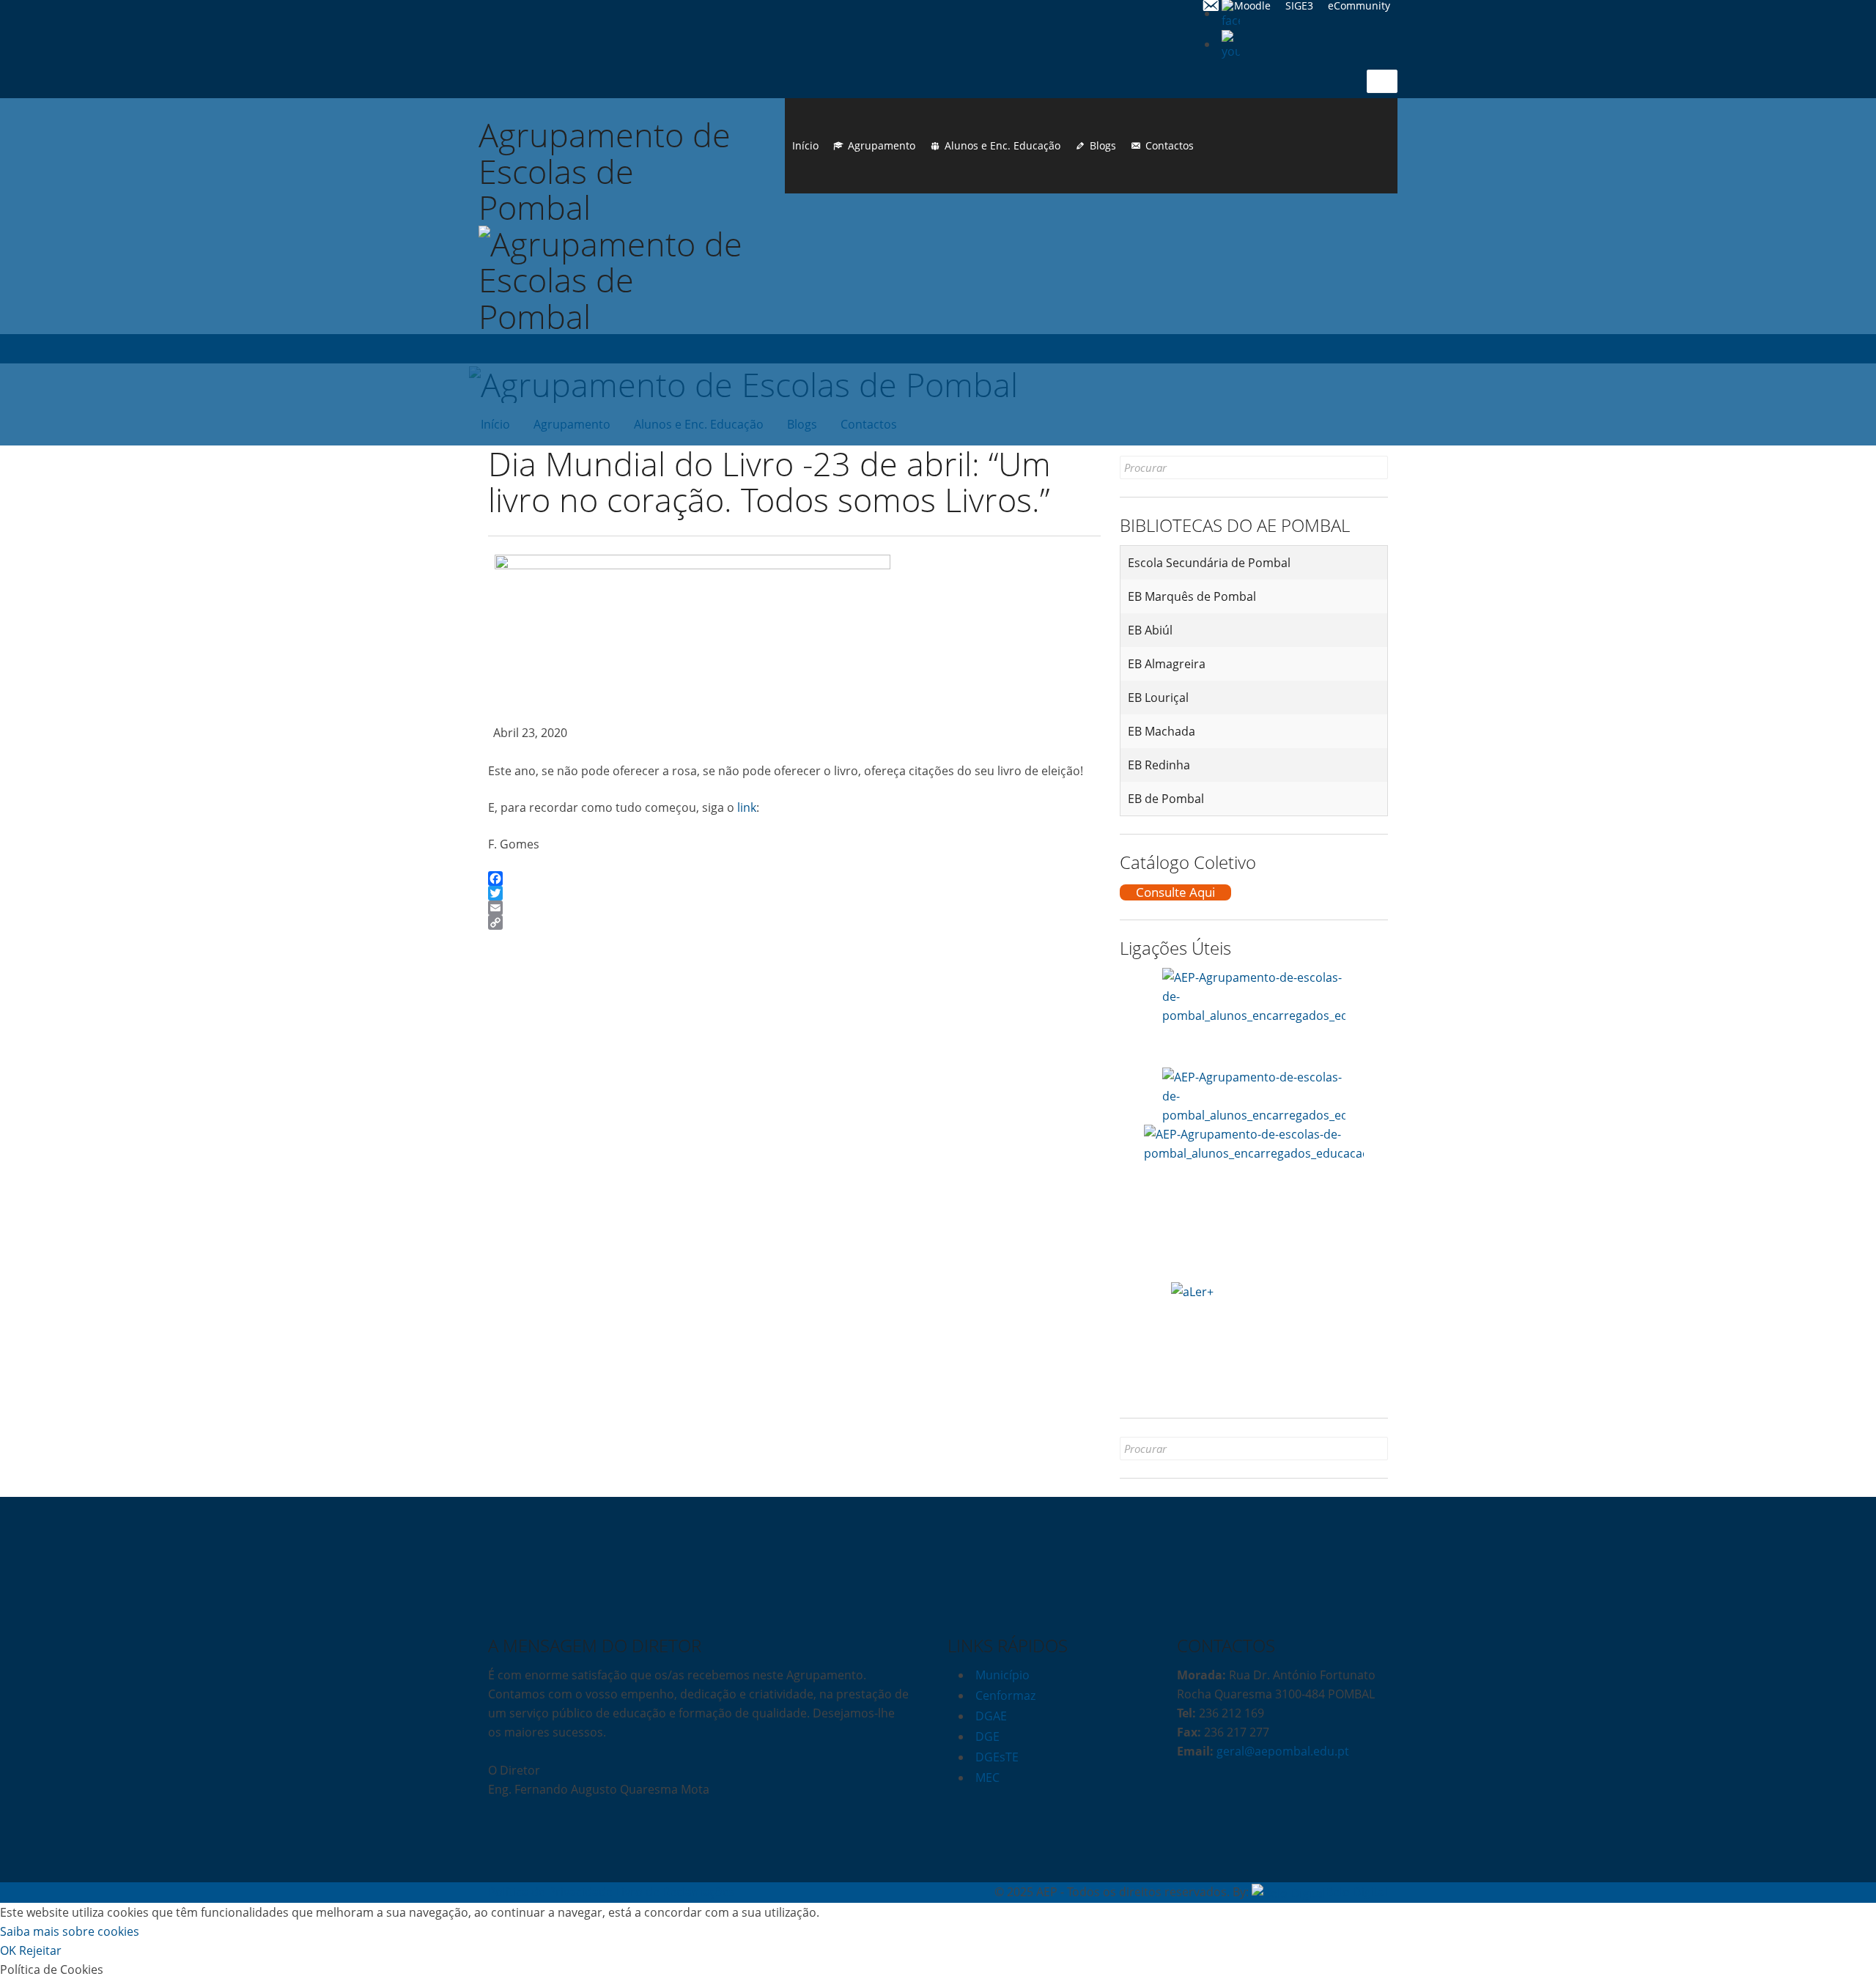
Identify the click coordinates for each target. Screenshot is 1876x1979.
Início (805, 145)
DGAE (991, 1716)
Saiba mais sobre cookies (70, 1931)
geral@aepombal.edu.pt (1281, 1751)
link (747, 807)
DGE (987, 1736)
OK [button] (8, 1950)
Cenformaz (1005, 1695)
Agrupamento (882, 145)
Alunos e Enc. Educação (1002, 145)
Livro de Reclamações (675, 1892)
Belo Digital (1357, 1892)
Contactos (1170, 145)
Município (1002, 1675)
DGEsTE (997, 1757)
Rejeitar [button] (40, 1950)
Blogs (1103, 145)
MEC (987, 1778)
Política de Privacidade (550, 1892)
